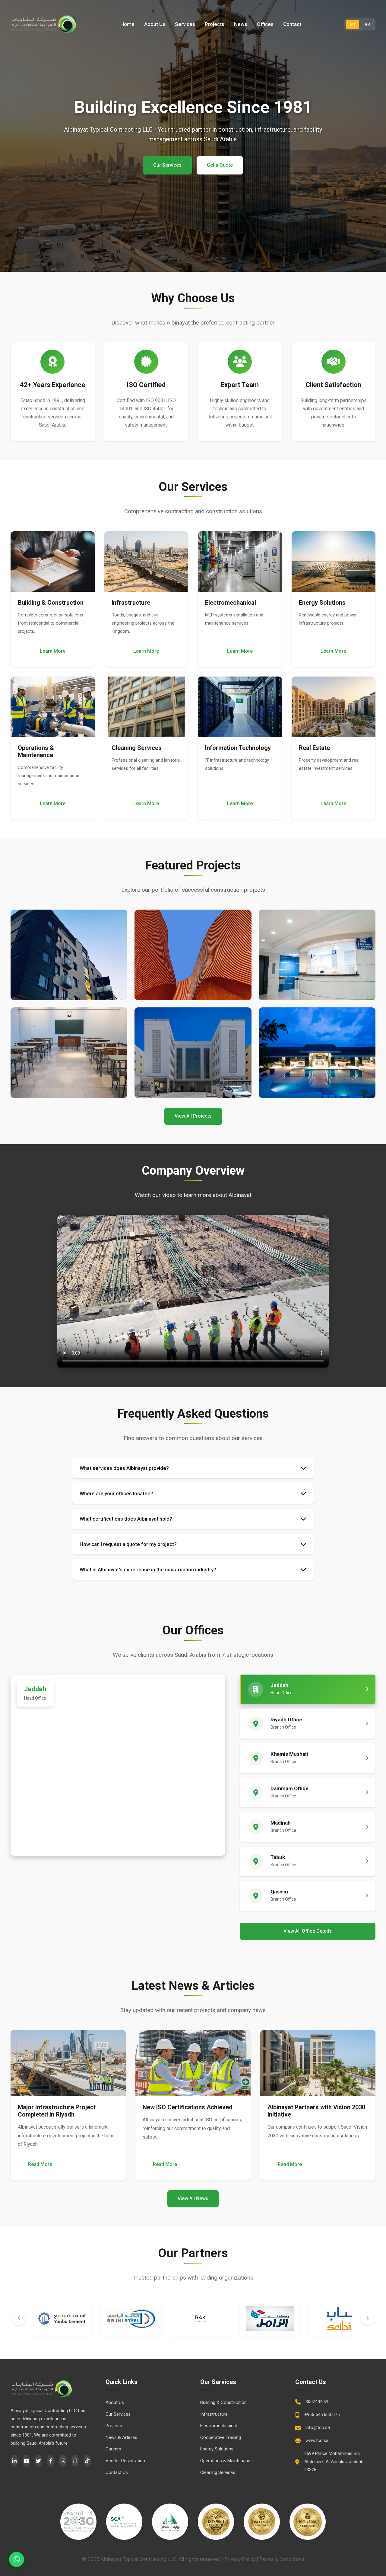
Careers (113, 2449)
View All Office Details (308, 1931)
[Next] (367, 2319)
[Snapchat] (75, 2461)
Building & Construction (223, 2402)
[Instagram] (63, 2461)
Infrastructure (214, 2414)
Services (185, 24)
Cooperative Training (221, 2437)
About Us (155, 24)
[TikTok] (87, 2461)
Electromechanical (218, 2426)
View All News (193, 2198)
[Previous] (19, 2319)
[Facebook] (51, 2461)
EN (353, 24)
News (241, 24)
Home (127, 24)
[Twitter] (39, 2461)
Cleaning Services (218, 2472)
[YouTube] (26, 2461)
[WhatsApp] (17, 2559)
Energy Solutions (217, 2449)
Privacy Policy (240, 2559)
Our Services (167, 165)
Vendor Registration (125, 2461)
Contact (292, 24)
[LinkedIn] (14, 2461)
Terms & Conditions (282, 2559)
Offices (265, 24)
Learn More (53, 651)
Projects (215, 24)
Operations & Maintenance (226, 2461)
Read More (40, 2164)
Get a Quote (220, 165)
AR (367, 24)
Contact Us (117, 2472)
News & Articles (121, 2437)
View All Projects (193, 1116)
